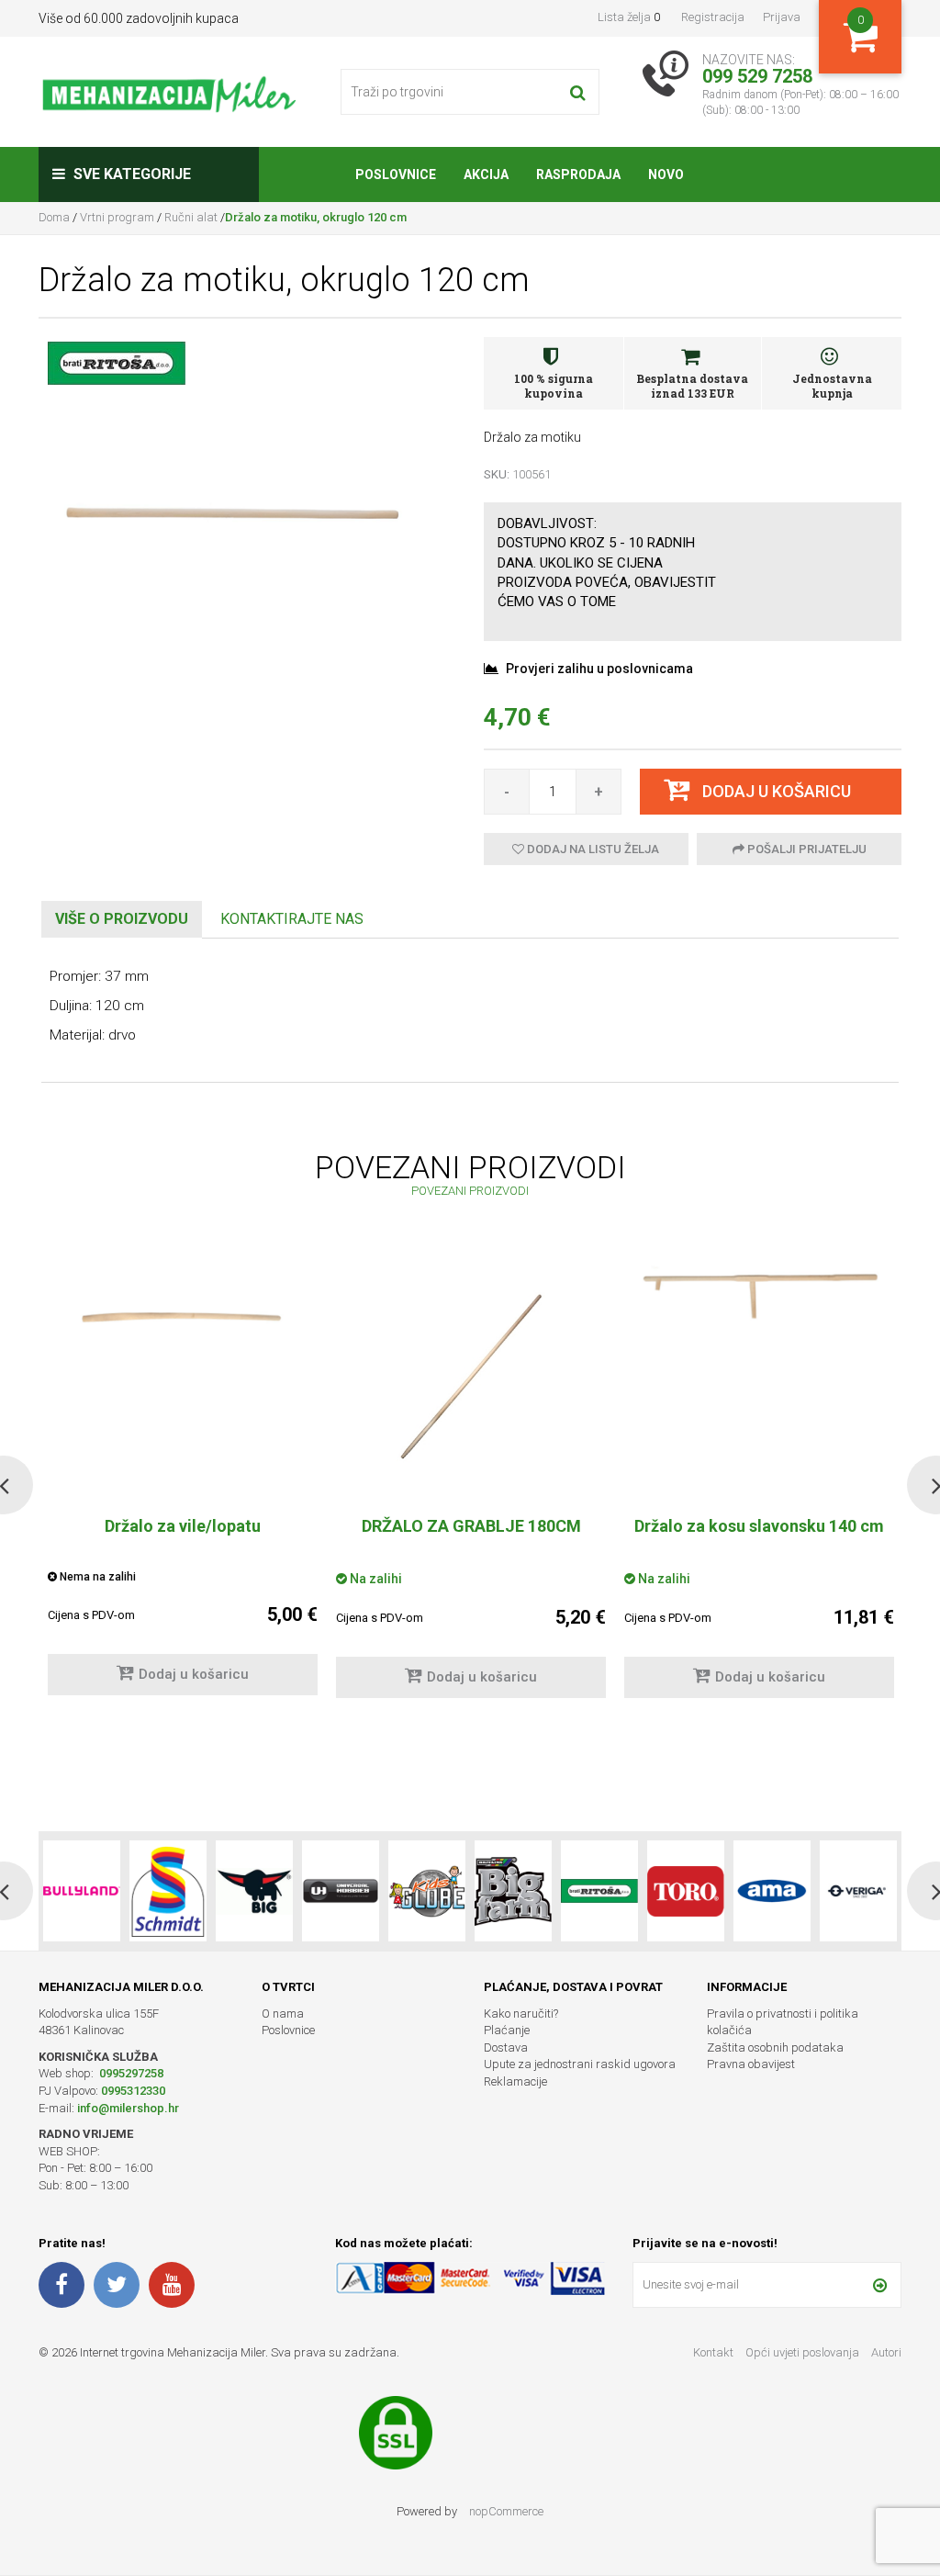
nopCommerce (506, 2511)
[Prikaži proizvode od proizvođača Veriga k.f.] (772, 1891)
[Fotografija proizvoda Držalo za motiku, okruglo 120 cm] (247, 512)
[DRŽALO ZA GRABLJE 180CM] (471, 1377)
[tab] (122, 920)
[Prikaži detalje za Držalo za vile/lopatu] (183, 1310)
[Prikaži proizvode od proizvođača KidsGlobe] (341, 1891)
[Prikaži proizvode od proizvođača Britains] (427, 1891)
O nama (283, 2014)
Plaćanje (507, 2030)
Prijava (782, 17)
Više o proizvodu (122, 919)
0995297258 (130, 2073)
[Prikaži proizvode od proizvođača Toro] (599, 1891)
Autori (886, 2352)
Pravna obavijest (751, 2064)
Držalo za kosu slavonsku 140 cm (759, 1526)
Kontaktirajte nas (292, 919)
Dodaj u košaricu (194, 1674)
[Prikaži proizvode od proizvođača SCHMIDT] (82, 1891)
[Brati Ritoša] (117, 362)
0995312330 (133, 2091)
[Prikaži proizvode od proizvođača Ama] (686, 1891)
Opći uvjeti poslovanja (804, 2352)
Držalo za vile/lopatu (183, 1526)
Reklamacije (515, 2081)
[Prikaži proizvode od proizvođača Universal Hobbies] (254, 1891)
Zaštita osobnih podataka (775, 2047)
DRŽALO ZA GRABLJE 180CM (471, 1526)
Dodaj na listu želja (592, 849)
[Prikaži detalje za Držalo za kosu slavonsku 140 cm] (759, 1296)
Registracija (713, 17)
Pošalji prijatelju (806, 849)
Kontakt (713, 2352)
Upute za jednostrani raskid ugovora (580, 2064)
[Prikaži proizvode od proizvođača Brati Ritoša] (513, 1891)
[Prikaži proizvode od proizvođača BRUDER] (858, 1891)
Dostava (506, 2047)
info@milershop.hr (128, 2108)
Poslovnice (288, 2030)
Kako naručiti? (521, 2014)
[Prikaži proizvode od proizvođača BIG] (168, 1891)
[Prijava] (880, 2285)
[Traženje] (578, 92)
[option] (471, 1485)
